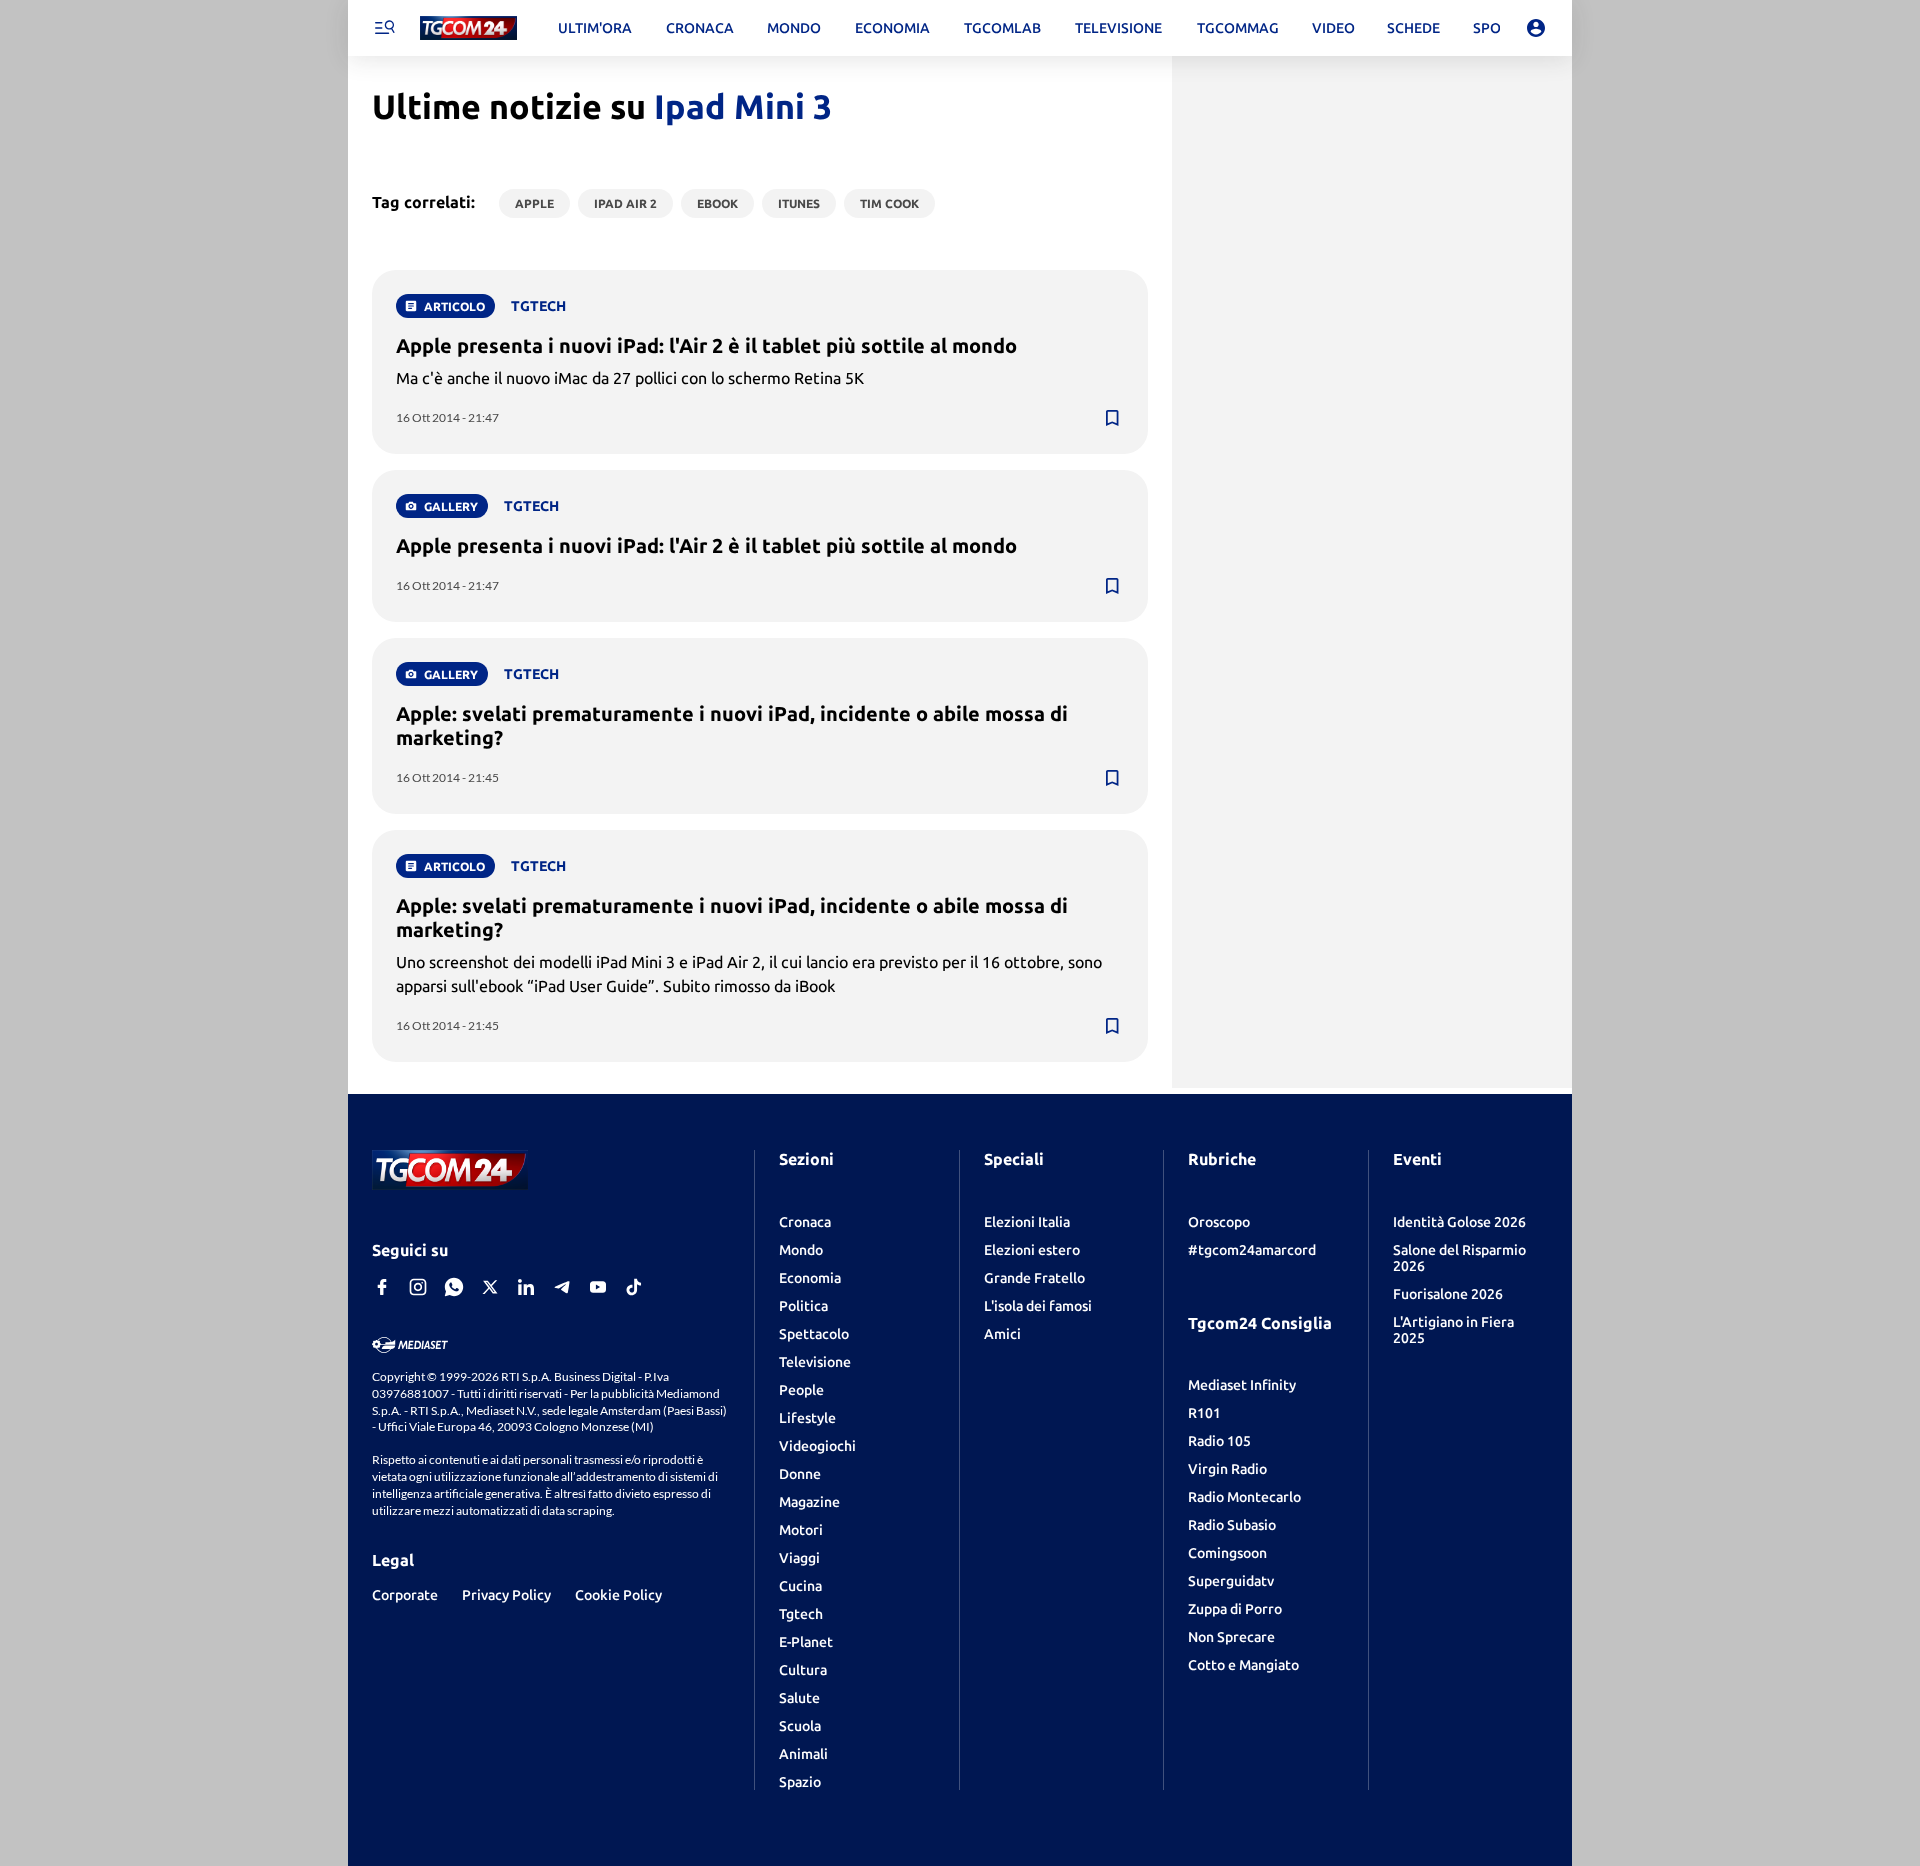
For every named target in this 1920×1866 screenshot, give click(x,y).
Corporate (405, 1595)
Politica (803, 1306)
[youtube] (598, 1287)
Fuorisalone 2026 (1448, 1294)
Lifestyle (807, 1418)
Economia (810, 1278)
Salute (799, 1698)
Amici (1002, 1334)
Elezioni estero (1032, 1250)
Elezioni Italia (1027, 1222)
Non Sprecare (1231, 1637)
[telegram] (562, 1287)
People (801, 1390)
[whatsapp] (454, 1287)
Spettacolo (814, 1334)
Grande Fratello (1034, 1278)
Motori (801, 1530)
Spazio (800, 1782)
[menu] (384, 28)
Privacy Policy (506, 1595)
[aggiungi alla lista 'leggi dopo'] (1112, 418)
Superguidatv (1231, 1581)
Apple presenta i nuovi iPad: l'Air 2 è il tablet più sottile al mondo (706, 345)
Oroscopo (1219, 1222)
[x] (490, 1287)
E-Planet (806, 1642)
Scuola (800, 1726)
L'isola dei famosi (1038, 1306)
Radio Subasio (1232, 1525)
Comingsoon (1227, 1553)
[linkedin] (526, 1287)
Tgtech (801, 1614)
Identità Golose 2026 (1459, 1222)
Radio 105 (1219, 1441)
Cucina (800, 1586)
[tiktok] (634, 1287)
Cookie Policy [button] (618, 1595)
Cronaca (805, 1222)
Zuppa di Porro (1235, 1609)
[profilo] (1536, 28)
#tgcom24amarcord (1252, 1250)
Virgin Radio (1227, 1469)
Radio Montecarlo (1244, 1497)
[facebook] (382, 1287)
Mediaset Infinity (1242, 1385)
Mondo (801, 1250)
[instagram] (418, 1287)
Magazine (809, 1502)
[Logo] (468, 28)
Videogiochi (817, 1446)
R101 (1204, 1413)
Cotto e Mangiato (1243, 1665)
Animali (803, 1754)
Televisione (815, 1362)
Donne (800, 1474)
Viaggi (799, 1558)
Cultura (803, 1670)
